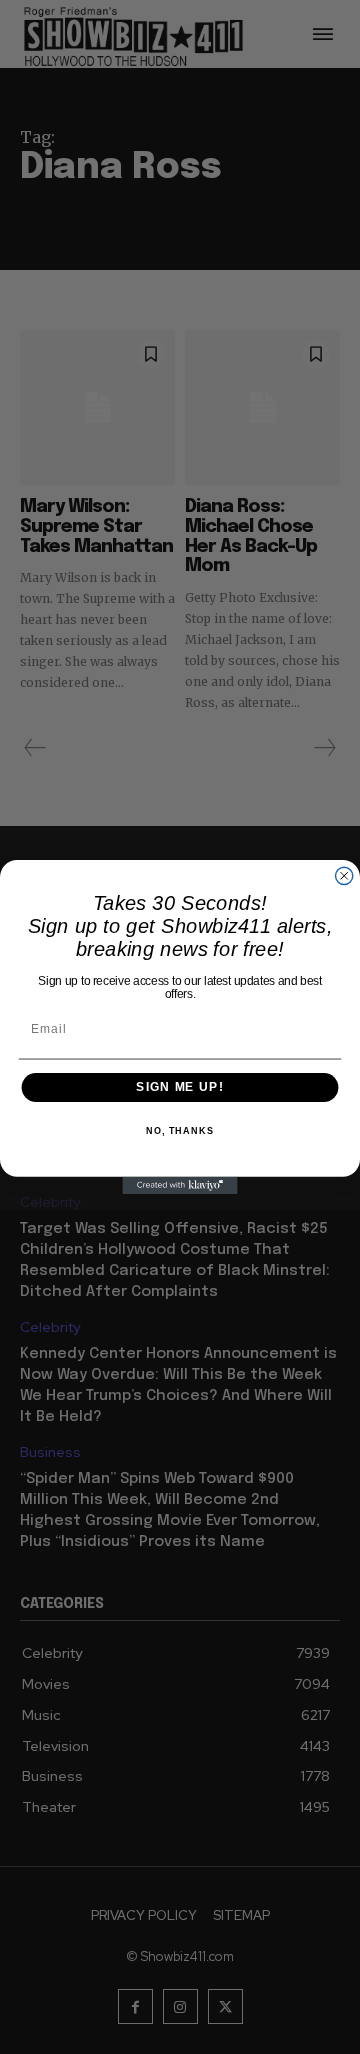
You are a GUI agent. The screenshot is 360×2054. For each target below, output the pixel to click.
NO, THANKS (180, 1131)
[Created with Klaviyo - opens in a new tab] (179, 1185)
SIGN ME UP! (179, 1087)
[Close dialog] (344, 875)
